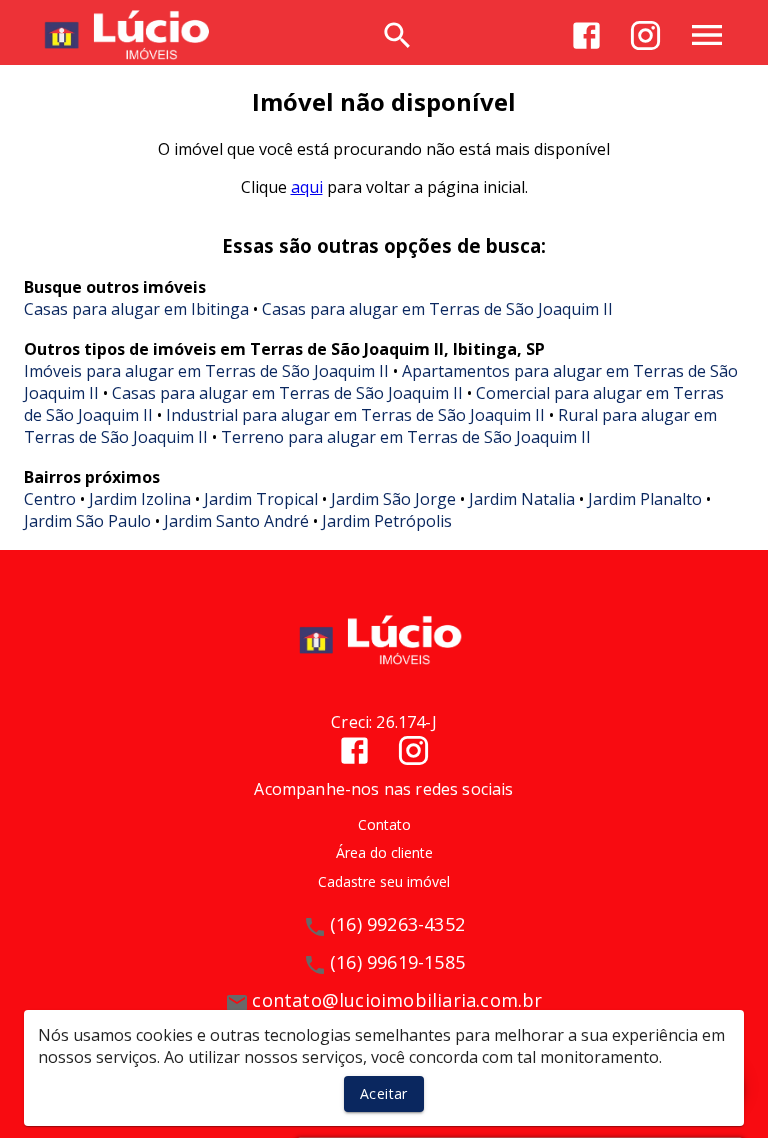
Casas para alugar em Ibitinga (136, 309)
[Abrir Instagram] (645, 35)
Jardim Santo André (236, 521)
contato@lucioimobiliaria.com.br (397, 1000)
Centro (50, 499)
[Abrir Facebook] (586, 35)
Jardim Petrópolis (387, 521)
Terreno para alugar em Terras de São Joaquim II (406, 437)
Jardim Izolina (140, 499)
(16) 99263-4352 (397, 924)
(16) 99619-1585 (397, 962)
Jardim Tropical (261, 499)
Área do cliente (384, 852)
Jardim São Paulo (87, 521)
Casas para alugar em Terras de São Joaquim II (437, 309)
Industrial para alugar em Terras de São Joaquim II (355, 415)
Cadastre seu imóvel (384, 881)
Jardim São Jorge (393, 499)
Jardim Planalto (645, 499)
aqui (307, 187)
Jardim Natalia (522, 499)
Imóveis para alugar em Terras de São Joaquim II (206, 371)
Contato (384, 824)
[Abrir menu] (707, 35)
